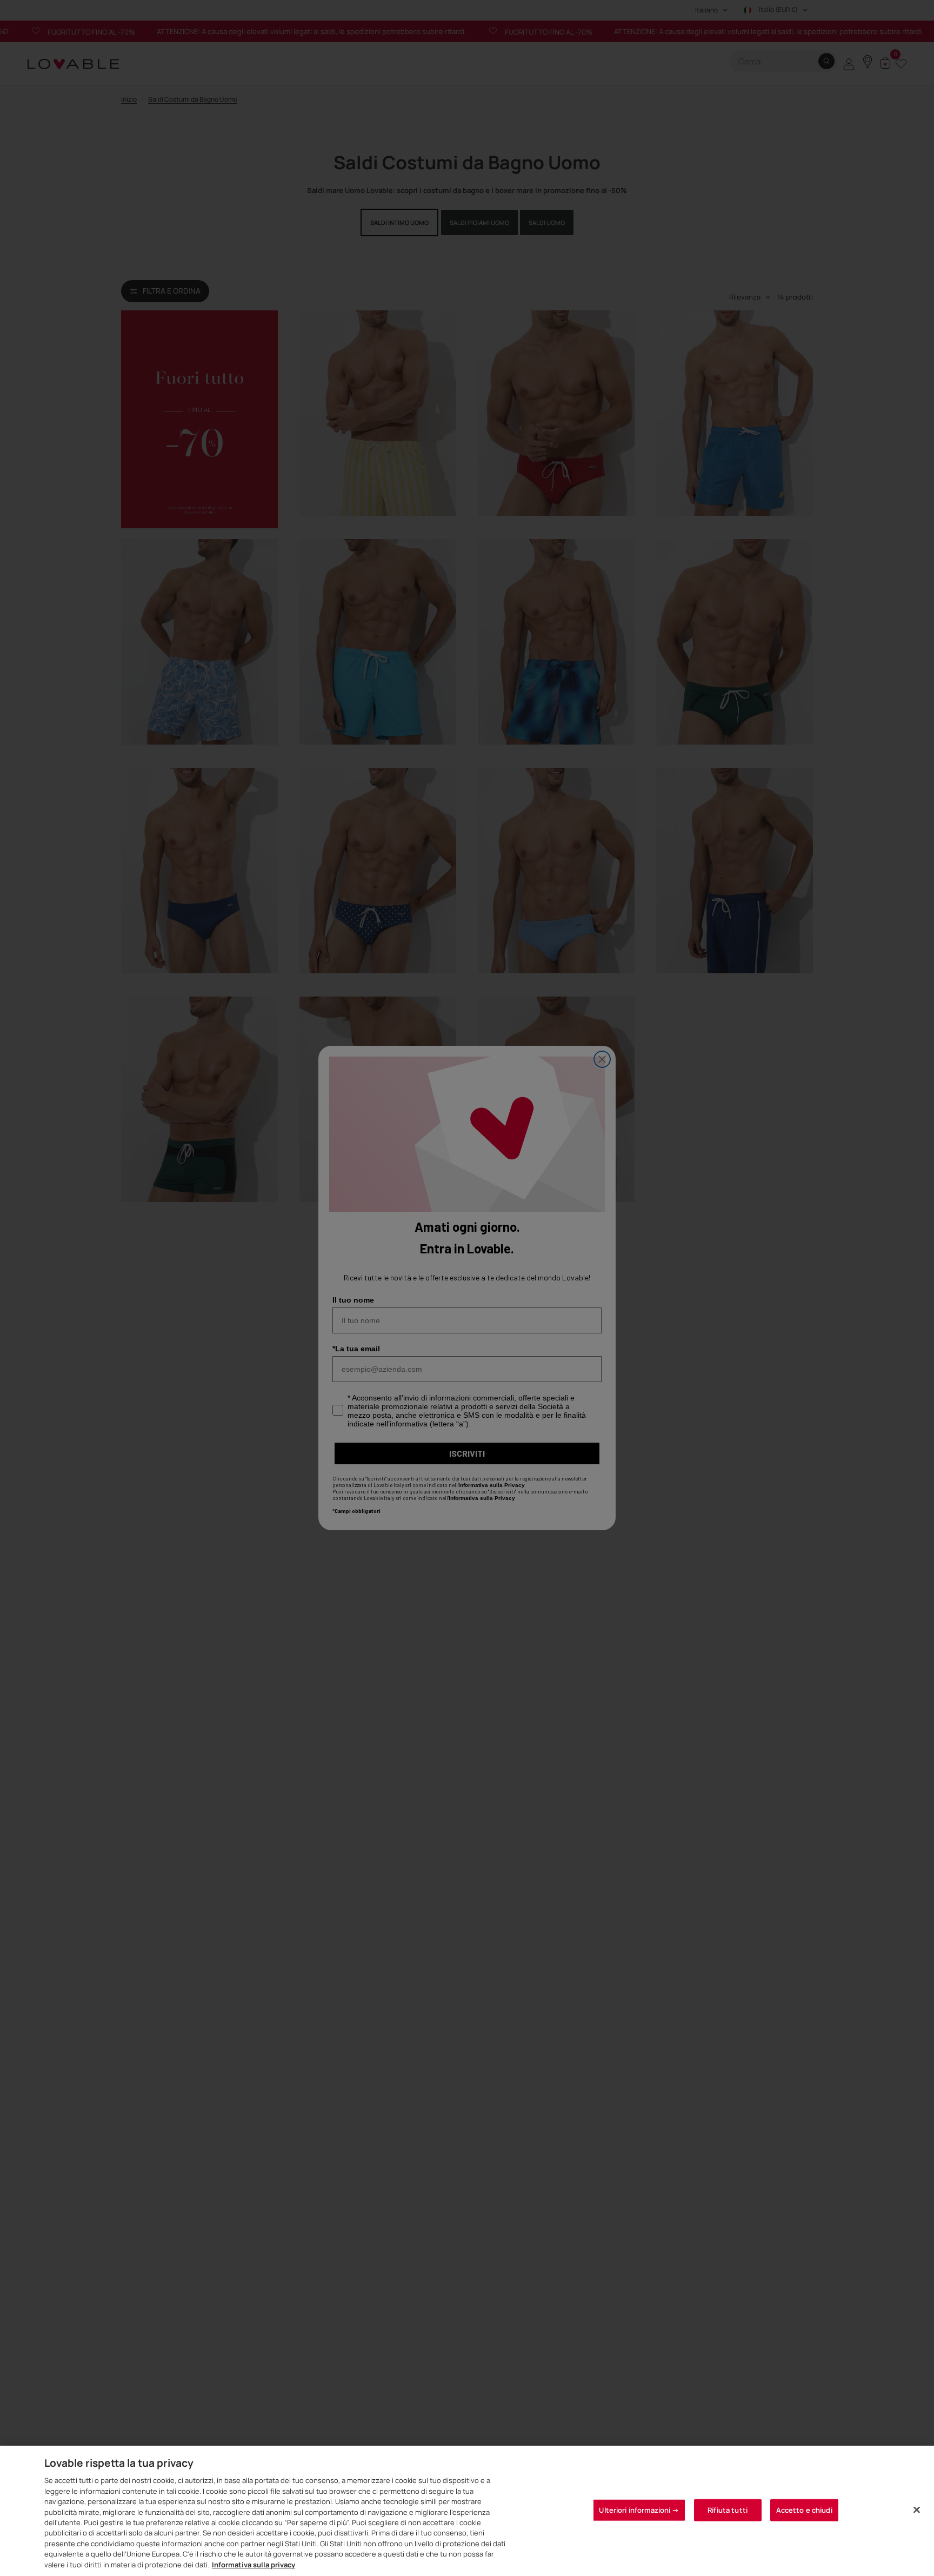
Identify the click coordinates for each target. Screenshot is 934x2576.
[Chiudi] (917, 2509)
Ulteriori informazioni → (639, 2509)
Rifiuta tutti (728, 2509)
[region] (467, 2511)
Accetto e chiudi (804, 2509)
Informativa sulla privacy (253, 2565)
